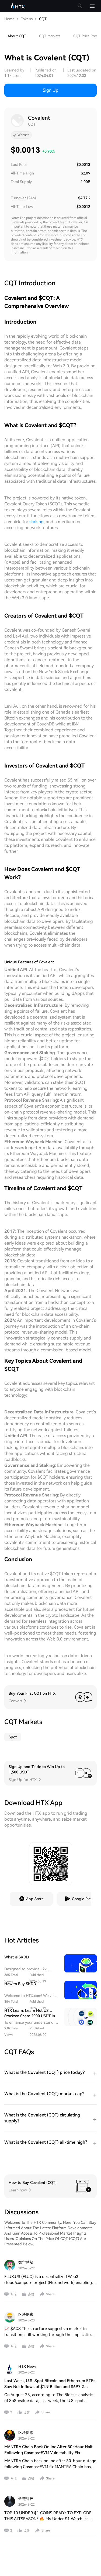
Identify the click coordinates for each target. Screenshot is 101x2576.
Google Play (82, 1899)
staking (36, 522)
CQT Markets (50, 36)
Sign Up (51, 90)
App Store (35, 1899)
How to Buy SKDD (20, 1984)
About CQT (17, 36)
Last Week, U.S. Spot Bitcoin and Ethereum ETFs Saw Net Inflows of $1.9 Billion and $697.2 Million (50, 2387)
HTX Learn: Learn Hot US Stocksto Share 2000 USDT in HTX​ (30, 2016)
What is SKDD (17, 1957)
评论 (13, 2294)
